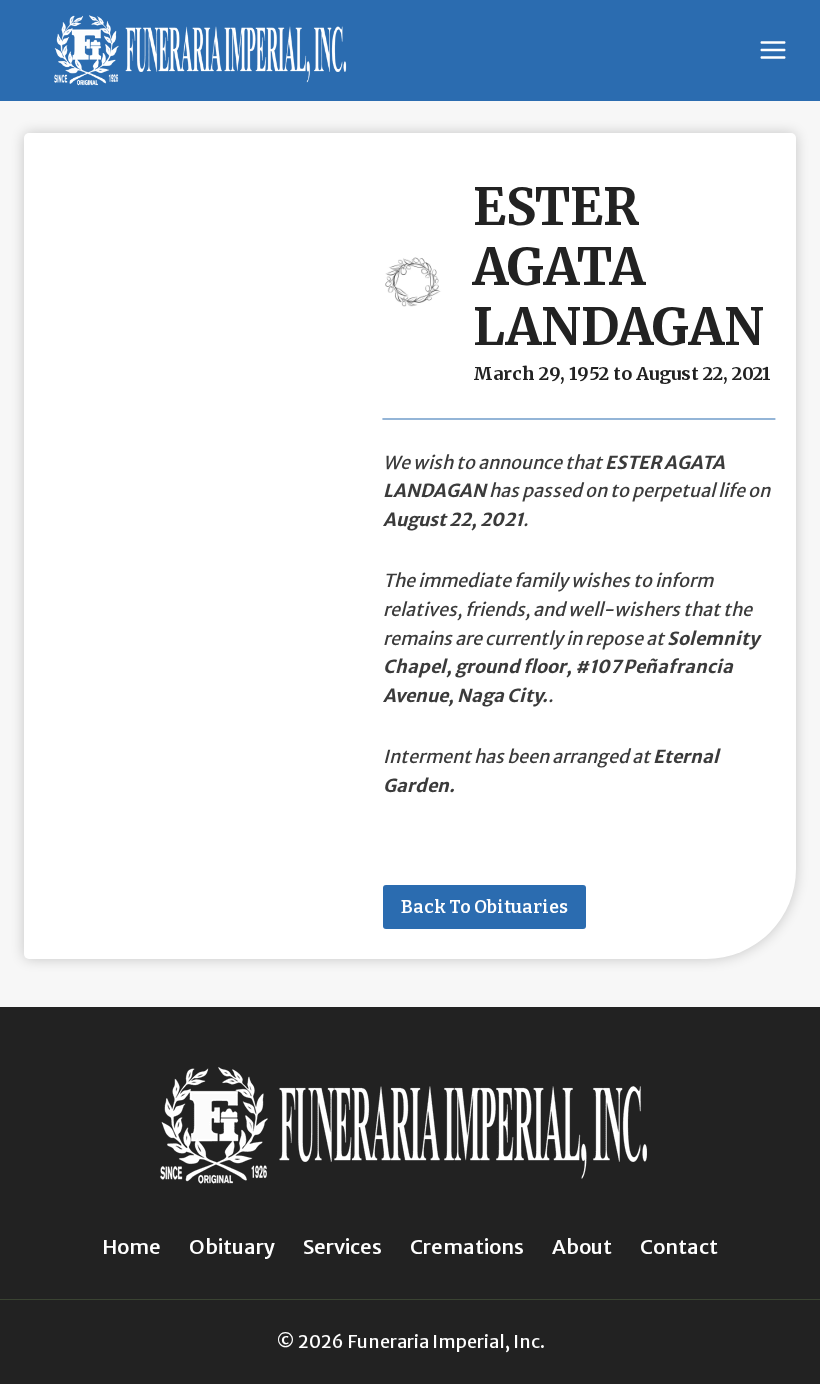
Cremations (467, 1246)
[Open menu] (772, 50)
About (582, 1246)
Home (131, 1246)
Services (342, 1246)
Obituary (232, 1246)
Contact (679, 1246)
